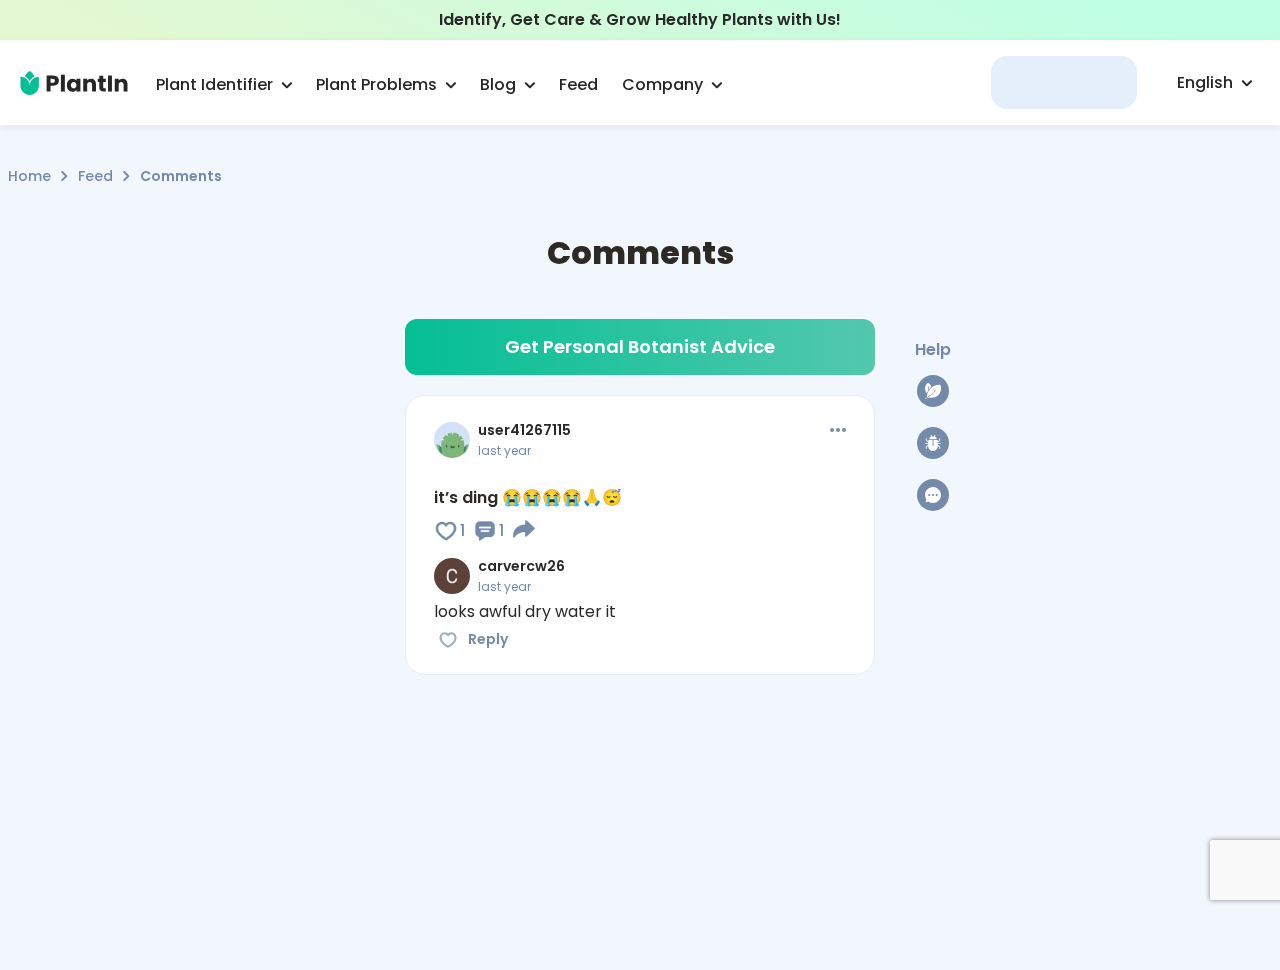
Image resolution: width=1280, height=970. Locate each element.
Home (29, 176)
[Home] (74, 83)
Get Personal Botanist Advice (640, 346)
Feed (95, 176)
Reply (488, 639)
